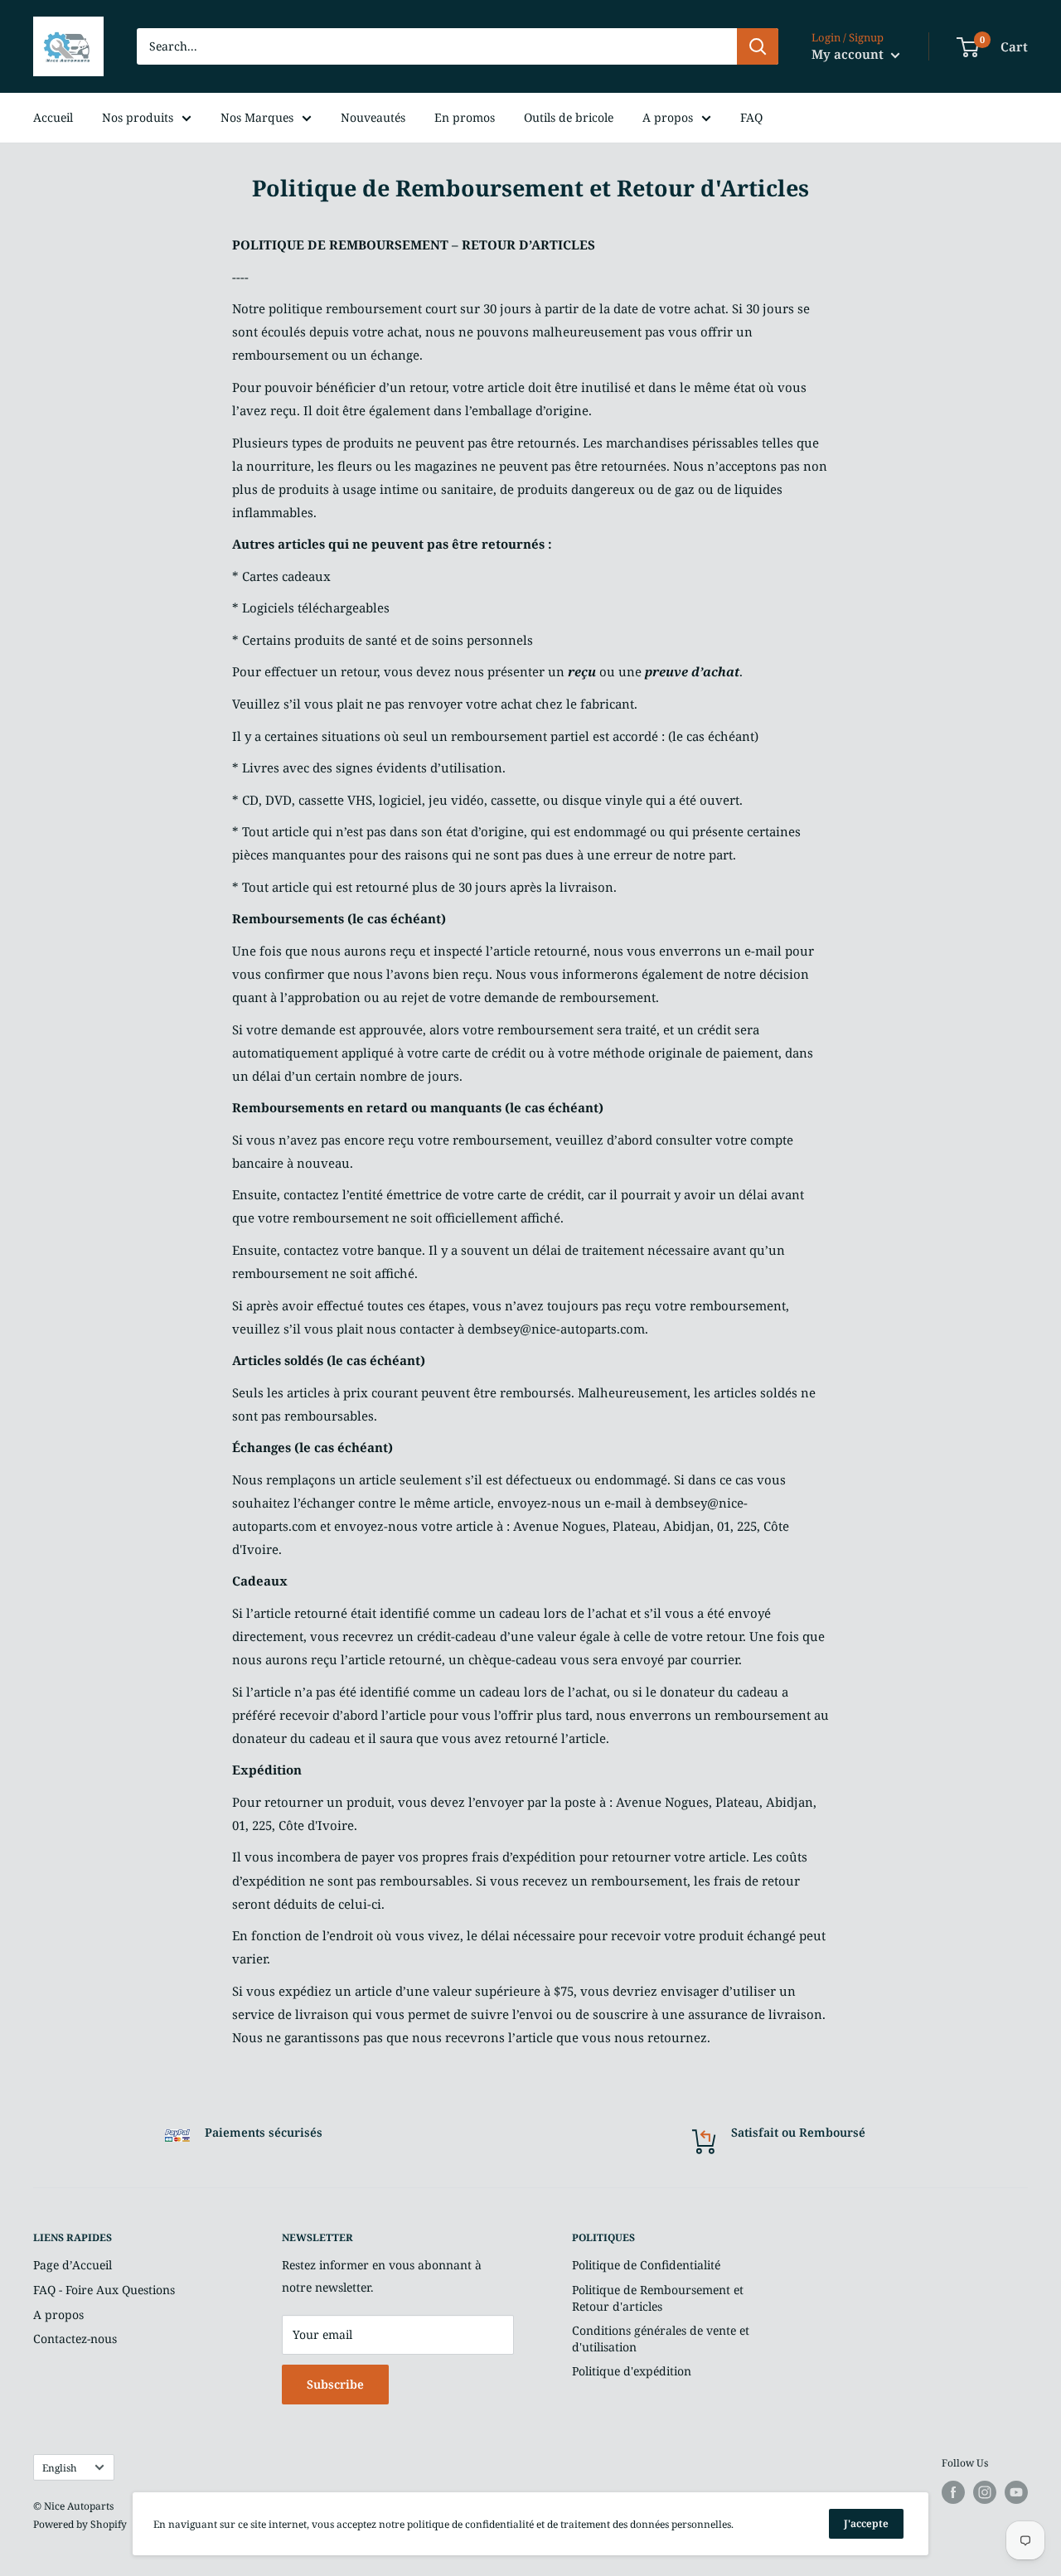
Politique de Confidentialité (646, 2265)
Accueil (53, 117)
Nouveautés (373, 117)
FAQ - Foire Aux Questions (104, 2290)
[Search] (758, 46)
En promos (465, 117)
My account (849, 54)
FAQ (751, 117)
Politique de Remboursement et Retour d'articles (658, 2298)
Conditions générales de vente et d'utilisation (661, 2339)
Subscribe (335, 2384)
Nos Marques (257, 117)
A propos (668, 117)
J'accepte (866, 2523)
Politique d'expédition (632, 2371)
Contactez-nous (75, 2339)
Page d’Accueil (73, 2265)
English (60, 2467)
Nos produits (138, 117)
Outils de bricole (569, 117)
